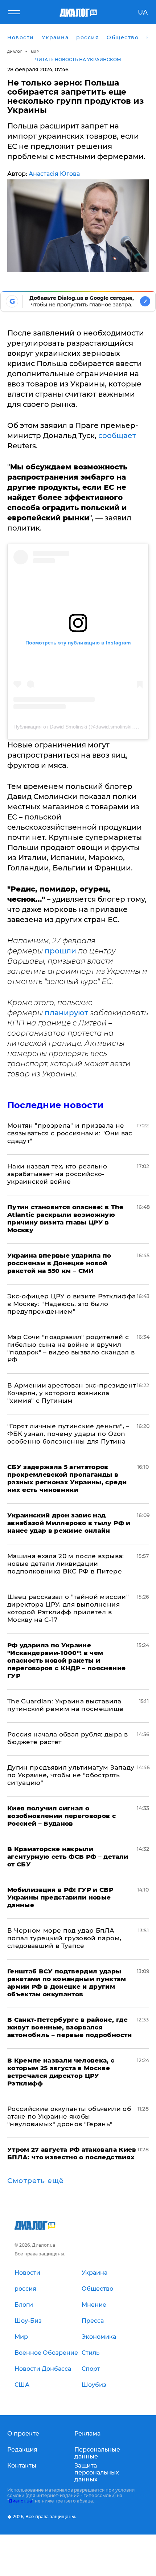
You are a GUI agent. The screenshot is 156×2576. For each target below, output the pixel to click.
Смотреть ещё (36, 2181)
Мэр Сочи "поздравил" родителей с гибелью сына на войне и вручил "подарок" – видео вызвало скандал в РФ (71, 1348)
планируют (67, 1013)
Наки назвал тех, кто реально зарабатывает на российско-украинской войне (57, 1174)
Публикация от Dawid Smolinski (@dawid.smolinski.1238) (80, 727)
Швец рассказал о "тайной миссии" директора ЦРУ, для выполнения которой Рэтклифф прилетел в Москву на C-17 (68, 1608)
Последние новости (55, 1105)
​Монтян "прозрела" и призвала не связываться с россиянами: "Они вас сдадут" (70, 1133)
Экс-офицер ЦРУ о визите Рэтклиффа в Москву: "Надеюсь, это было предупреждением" (71, 1304)
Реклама (87, 2434)
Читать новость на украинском (78, 59)
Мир (35, 51)
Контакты (22, 2466)
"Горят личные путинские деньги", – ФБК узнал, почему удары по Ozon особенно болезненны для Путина (68, 1434)
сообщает (116, 436)
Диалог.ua (20, 2501)
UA (143, 12)
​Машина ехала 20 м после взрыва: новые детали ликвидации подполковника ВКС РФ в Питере (66, 1564)
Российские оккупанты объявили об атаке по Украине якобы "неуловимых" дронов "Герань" (69, 2116)
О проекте (23, 2434)
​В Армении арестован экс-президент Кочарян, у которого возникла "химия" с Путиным (71, 1393)
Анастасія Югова (54, 174)
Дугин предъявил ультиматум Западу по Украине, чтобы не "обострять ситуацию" (71, 1775)
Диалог (15, 51)
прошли (61, 951)
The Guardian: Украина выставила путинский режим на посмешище (65, 1705)
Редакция (22, 2450)
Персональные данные (97, 2453)
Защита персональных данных (97, 2472)
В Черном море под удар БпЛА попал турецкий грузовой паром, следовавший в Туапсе (64, 1938)
